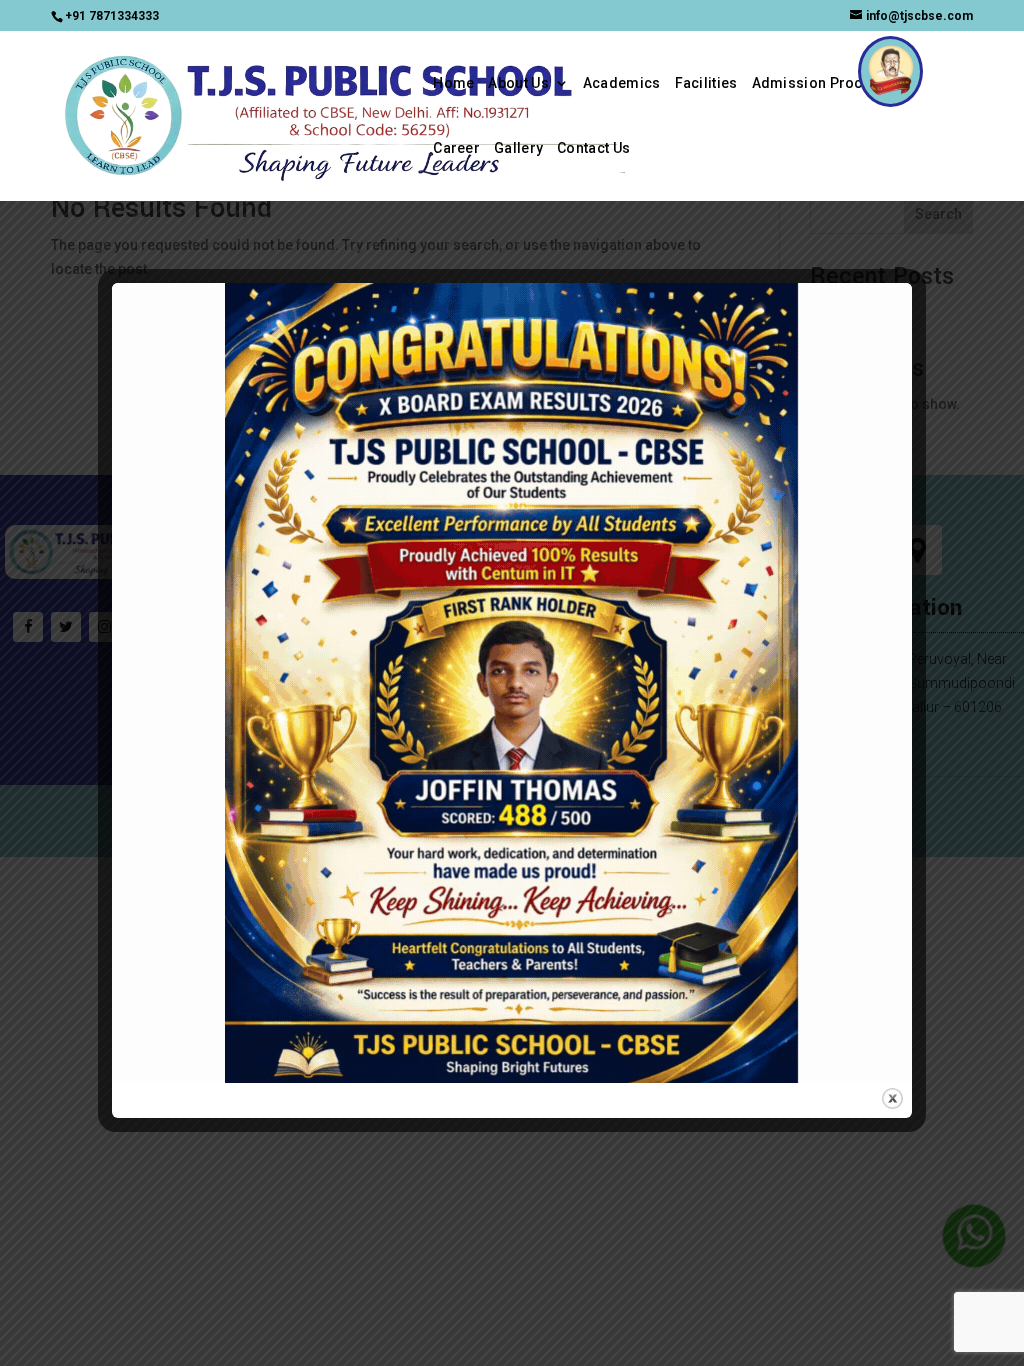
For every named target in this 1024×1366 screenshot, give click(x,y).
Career (456, 148)
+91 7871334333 (112, 16)
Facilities (706, 83)
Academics (622, 83)
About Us (518, 83)
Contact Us (593, 148)
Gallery (518, 148)
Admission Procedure (828, 83)
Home (453, 83)
